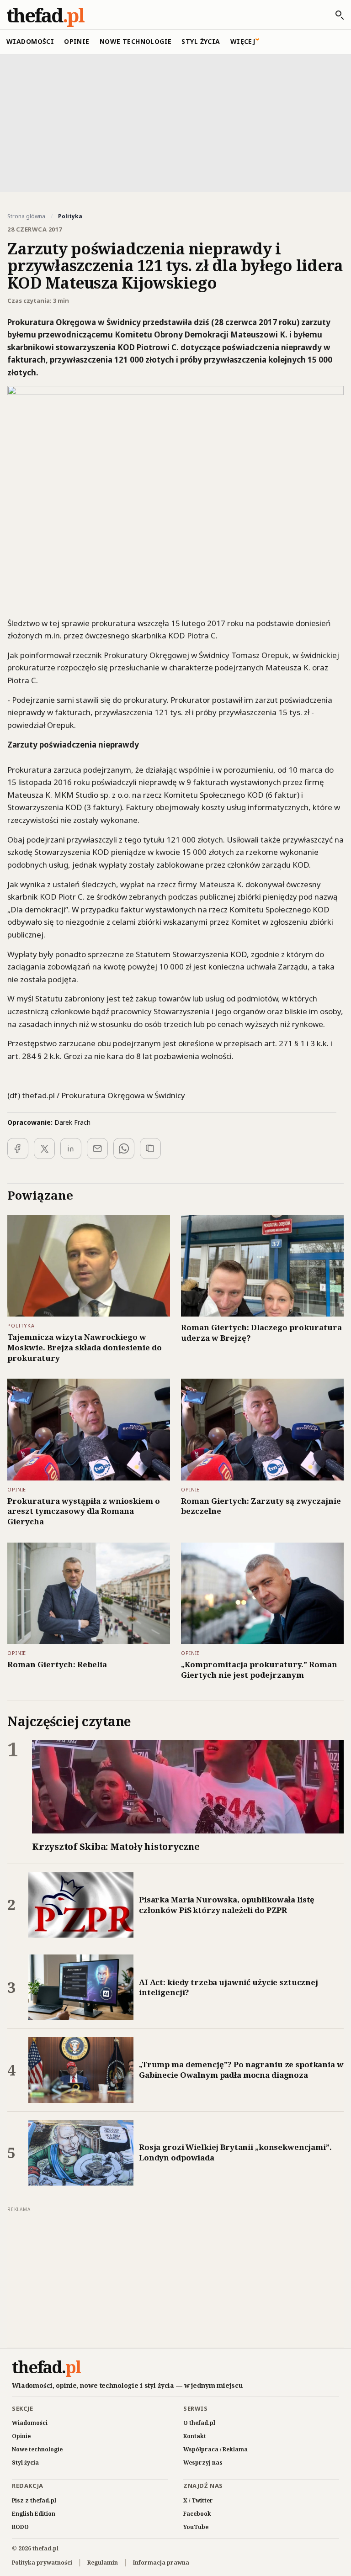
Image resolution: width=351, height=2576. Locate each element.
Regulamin (103, 2563)
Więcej (243, 41)
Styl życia (201, 41)
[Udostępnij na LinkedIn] (71, 1148)
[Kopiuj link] (150, 1148)
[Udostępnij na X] (44, 1148)
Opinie (77, 41)
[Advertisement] (175, 122)
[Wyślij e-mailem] (97, 1148)
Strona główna (26, 216)
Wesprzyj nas (203, 2463)
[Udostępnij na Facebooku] (18, 1148)
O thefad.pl (199, 2423)
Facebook (197, 2514)
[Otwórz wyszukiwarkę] (335, 15)
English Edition (34, 2514)
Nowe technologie (136, 41)
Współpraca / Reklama (215, 2449)
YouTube (196, 2527)
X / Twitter (198, 2500)
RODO (20, 2527)
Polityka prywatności (42, 2563)
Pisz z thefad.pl (34, 2500)
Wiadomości (30, 41)
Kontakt (195, 2436)
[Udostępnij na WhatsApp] (124, 1148)
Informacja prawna (161, 2563)
